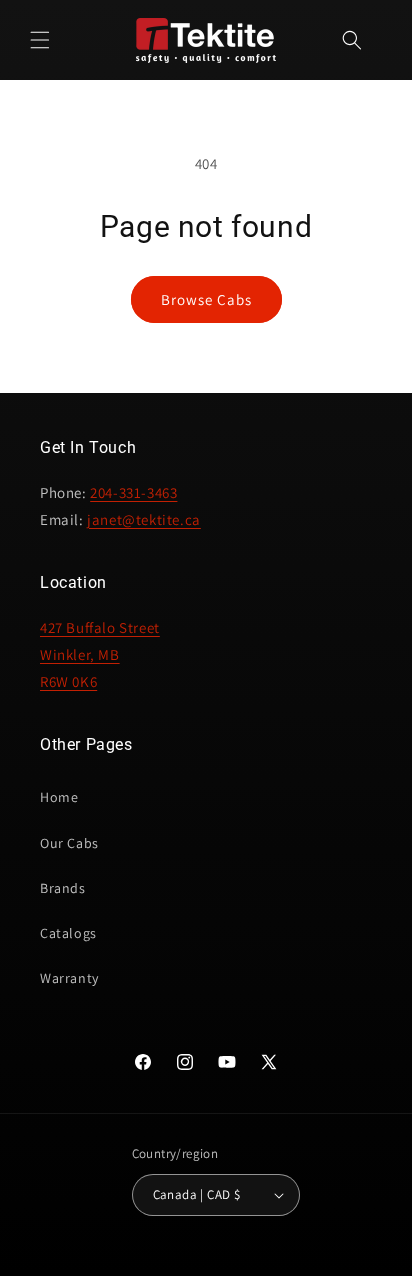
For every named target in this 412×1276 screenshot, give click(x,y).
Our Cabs (69, 843)
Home (59, 797)
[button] (40, 40)
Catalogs (68, 933)
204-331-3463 (133, 492)
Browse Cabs (206, 299)
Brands (63, 888)
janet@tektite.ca (144, 519)
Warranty (69, 978)
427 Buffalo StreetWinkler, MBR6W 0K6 (100, 654)
